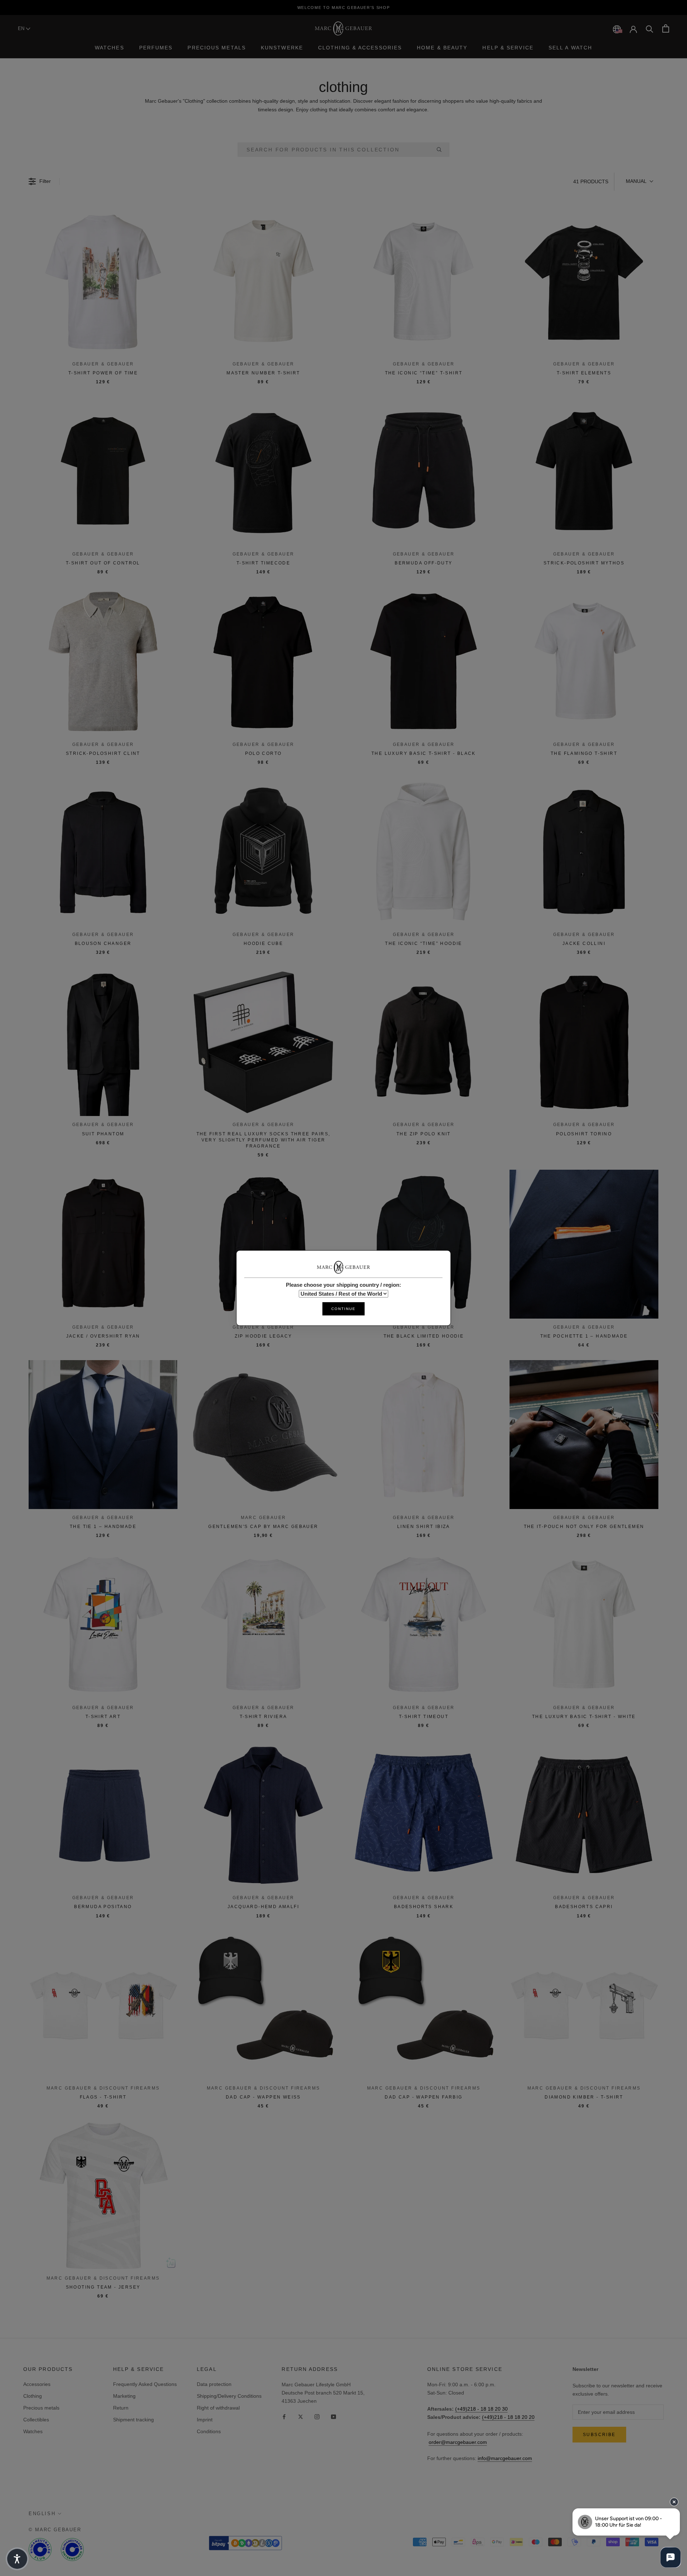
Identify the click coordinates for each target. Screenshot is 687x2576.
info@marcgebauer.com (505, 2458)
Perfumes (156, 48)
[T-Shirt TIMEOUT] (424, 1625)
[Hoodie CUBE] (263, 852)
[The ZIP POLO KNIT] (424, 1042)
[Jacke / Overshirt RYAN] (103, 1244)
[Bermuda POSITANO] (103, 1815)
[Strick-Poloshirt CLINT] (103, 661)
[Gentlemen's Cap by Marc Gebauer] (263, 1435)
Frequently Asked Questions (145, 2384)
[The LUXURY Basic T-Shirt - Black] (424, 661)
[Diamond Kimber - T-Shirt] (584, 2005)
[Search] (650, 28)
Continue (343, 1309)
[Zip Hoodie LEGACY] (263, 1244)
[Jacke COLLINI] (584, 852)
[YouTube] (333, 2417)
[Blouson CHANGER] (103, 852)
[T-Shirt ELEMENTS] (584, 281)
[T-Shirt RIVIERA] (263, 1625)
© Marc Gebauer (55, 2530)
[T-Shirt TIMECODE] (263, 471)
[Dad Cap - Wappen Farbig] (424, 2005)
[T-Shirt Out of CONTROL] (103, 471)
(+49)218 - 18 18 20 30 (481, 2409)
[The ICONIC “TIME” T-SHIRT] (424, 281)
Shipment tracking (133, 2420)
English (42, 2514)
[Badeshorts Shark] (424, 1815)
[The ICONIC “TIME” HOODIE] (424, 852)
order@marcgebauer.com (458, 2442)
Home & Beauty (442, 48)
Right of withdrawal (218, 2408)
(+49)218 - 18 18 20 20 (508, 2417)
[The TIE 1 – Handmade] (103, 1435)
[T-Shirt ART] (103, 1625)
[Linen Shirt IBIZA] (424, 1435)
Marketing (124, 2396)
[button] (639, 181)
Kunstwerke (282, 48)
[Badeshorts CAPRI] (584, 1815)
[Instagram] (317, 2417)
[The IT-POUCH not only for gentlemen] (584, 1435)
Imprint (205, 2420)
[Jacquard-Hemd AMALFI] (263, 1815)
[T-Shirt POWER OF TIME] (103, 281)
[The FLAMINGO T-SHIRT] (584, 661)
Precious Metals (217, 48)
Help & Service (508, 48)
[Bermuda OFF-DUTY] (424, 471)
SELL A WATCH (570, 48)
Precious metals (41, 2408)
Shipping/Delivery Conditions (229, 2396)
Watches (109, 48)
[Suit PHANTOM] (103, 1042)
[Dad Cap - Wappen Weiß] (263, 2005)
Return (121, 2408)
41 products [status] (591, 181)
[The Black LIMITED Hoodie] (424, 1244)
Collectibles (36, 2420)
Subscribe (599, 2435)
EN (22, 28)
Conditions (209, 2431)
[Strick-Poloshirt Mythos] (584, 471)
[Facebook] (284, 2417)
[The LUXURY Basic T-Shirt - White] (584, 1625)
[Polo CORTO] (263, 661)
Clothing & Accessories (360, 48)
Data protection (214, 2384)
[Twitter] (301, 2417)
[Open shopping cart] (666, 28)
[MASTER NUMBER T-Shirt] (263, 281)
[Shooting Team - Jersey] (103, 2195)
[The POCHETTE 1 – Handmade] (584, 1244)
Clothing (33, 2396)
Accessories (37, 2384)
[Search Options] (442, 150)
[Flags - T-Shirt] (103, 2005)
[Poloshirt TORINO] (584, 1042)
